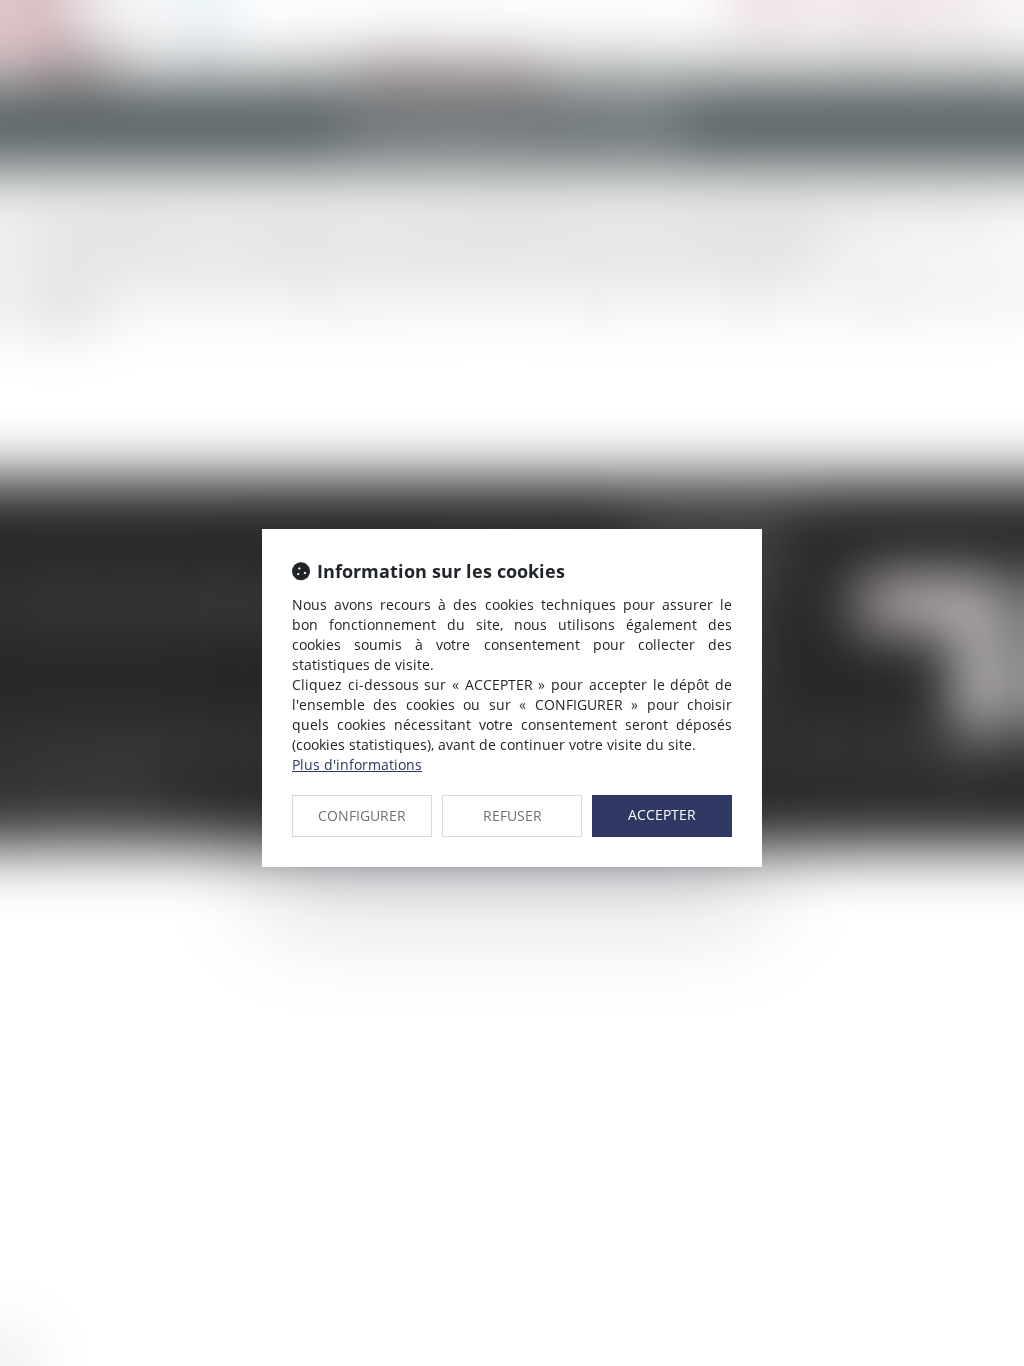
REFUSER (512, 815)
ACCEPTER (662, 814)
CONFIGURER (362, 815)
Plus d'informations (357, 764)
